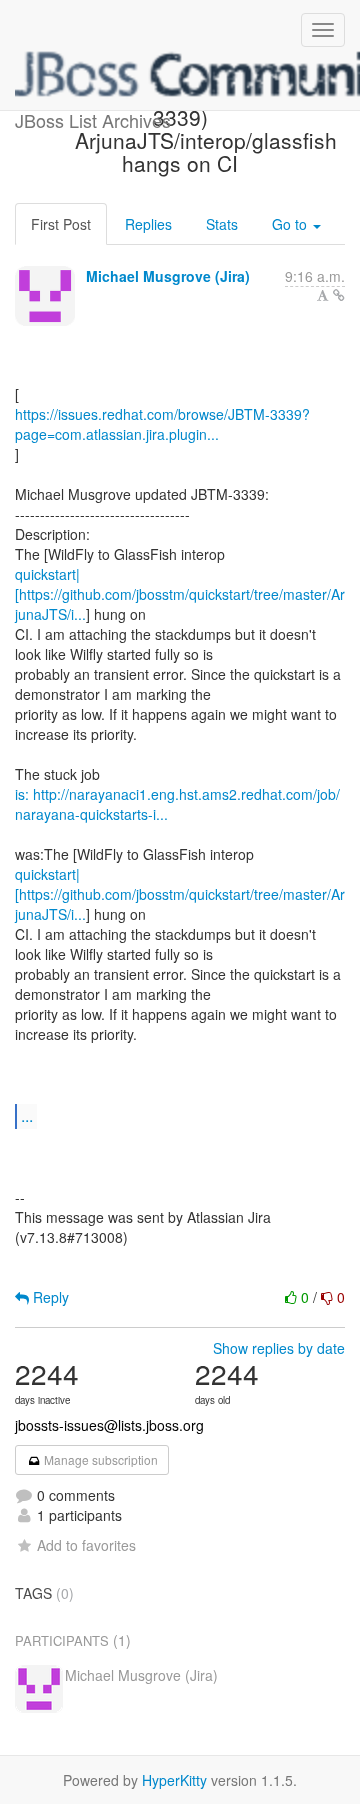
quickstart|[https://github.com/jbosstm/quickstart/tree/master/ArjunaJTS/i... (180, 594)
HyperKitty (174, 1780)
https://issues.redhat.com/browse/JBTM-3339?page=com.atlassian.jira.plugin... (162, 424)
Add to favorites (86, 1545)
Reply (49, 1297)
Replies (148, 224)
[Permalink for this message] (339, 295)
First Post (61, 224)
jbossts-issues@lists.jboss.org (109, 1425)
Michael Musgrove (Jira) (168, 276)
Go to (291, 224)
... (27, 1115)
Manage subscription (99, 1459)
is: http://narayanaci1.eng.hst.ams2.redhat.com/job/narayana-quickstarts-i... (177, 804)
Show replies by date (279, 1348)
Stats (222, 224)
